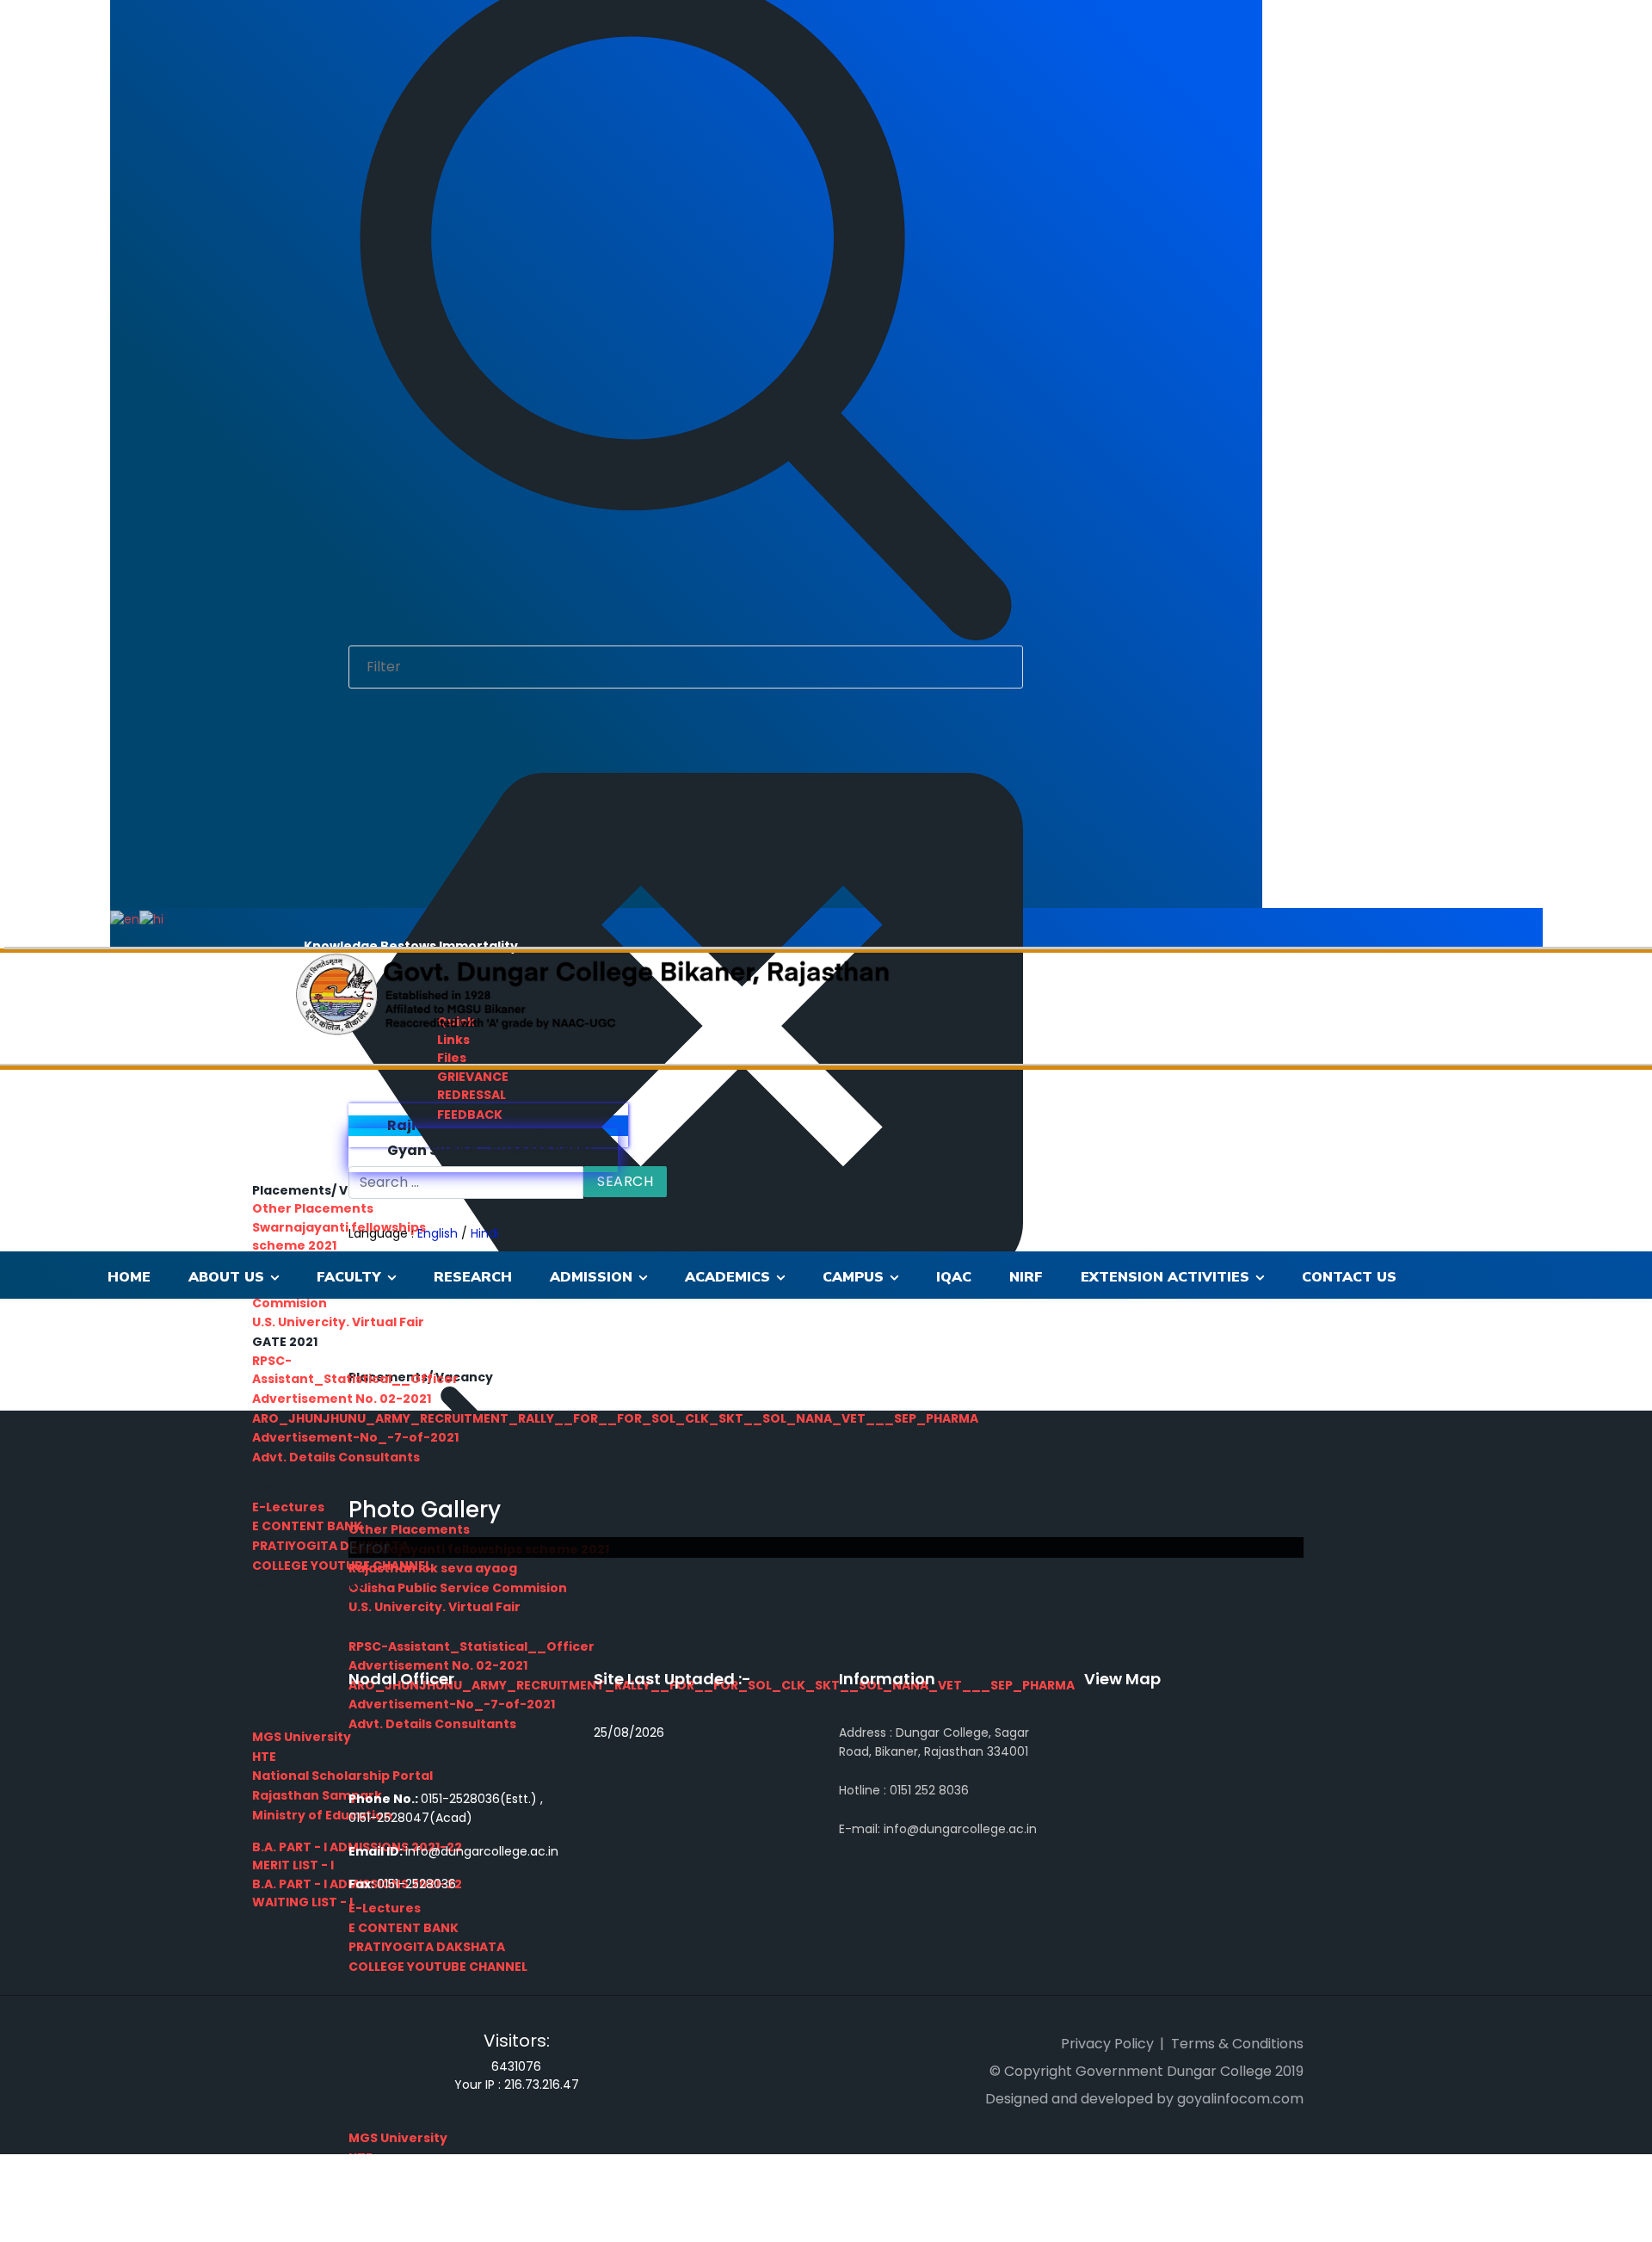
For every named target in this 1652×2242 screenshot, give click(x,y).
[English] (125, 918)
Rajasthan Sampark (317, 1795)
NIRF (1026, 1277)
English (438, 1233)
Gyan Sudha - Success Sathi (488, 1150)
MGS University (398, 2138)
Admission (591, 1277)
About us (226, 1277)
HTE (264, 1757)
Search (625, 1181)
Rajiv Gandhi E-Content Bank (493, 1125)
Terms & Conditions (1237, 2044)
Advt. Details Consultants (336, 1457)
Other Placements (313, 1208)
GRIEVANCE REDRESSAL (473, 1086)
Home (129, 1277)
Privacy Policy (1107, 2044)
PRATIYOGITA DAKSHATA (427, 1947)
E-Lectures (288, 1507)
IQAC (954, 1277)
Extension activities (1165, 1277)
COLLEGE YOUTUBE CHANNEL (438, 1967)
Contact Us (1349, 1277)
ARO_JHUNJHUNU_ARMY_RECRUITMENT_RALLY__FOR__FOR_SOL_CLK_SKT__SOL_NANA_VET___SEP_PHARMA (615, 1418)
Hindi (485, 1233)
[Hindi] (151, 918)
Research (473, 1277)
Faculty (349, 1277)
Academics (727, 1277)
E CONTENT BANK (404, 1928)
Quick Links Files (456, 1040)
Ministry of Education (322, 1815)
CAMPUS (853, 1277)
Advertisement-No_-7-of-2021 (355, 1437)
